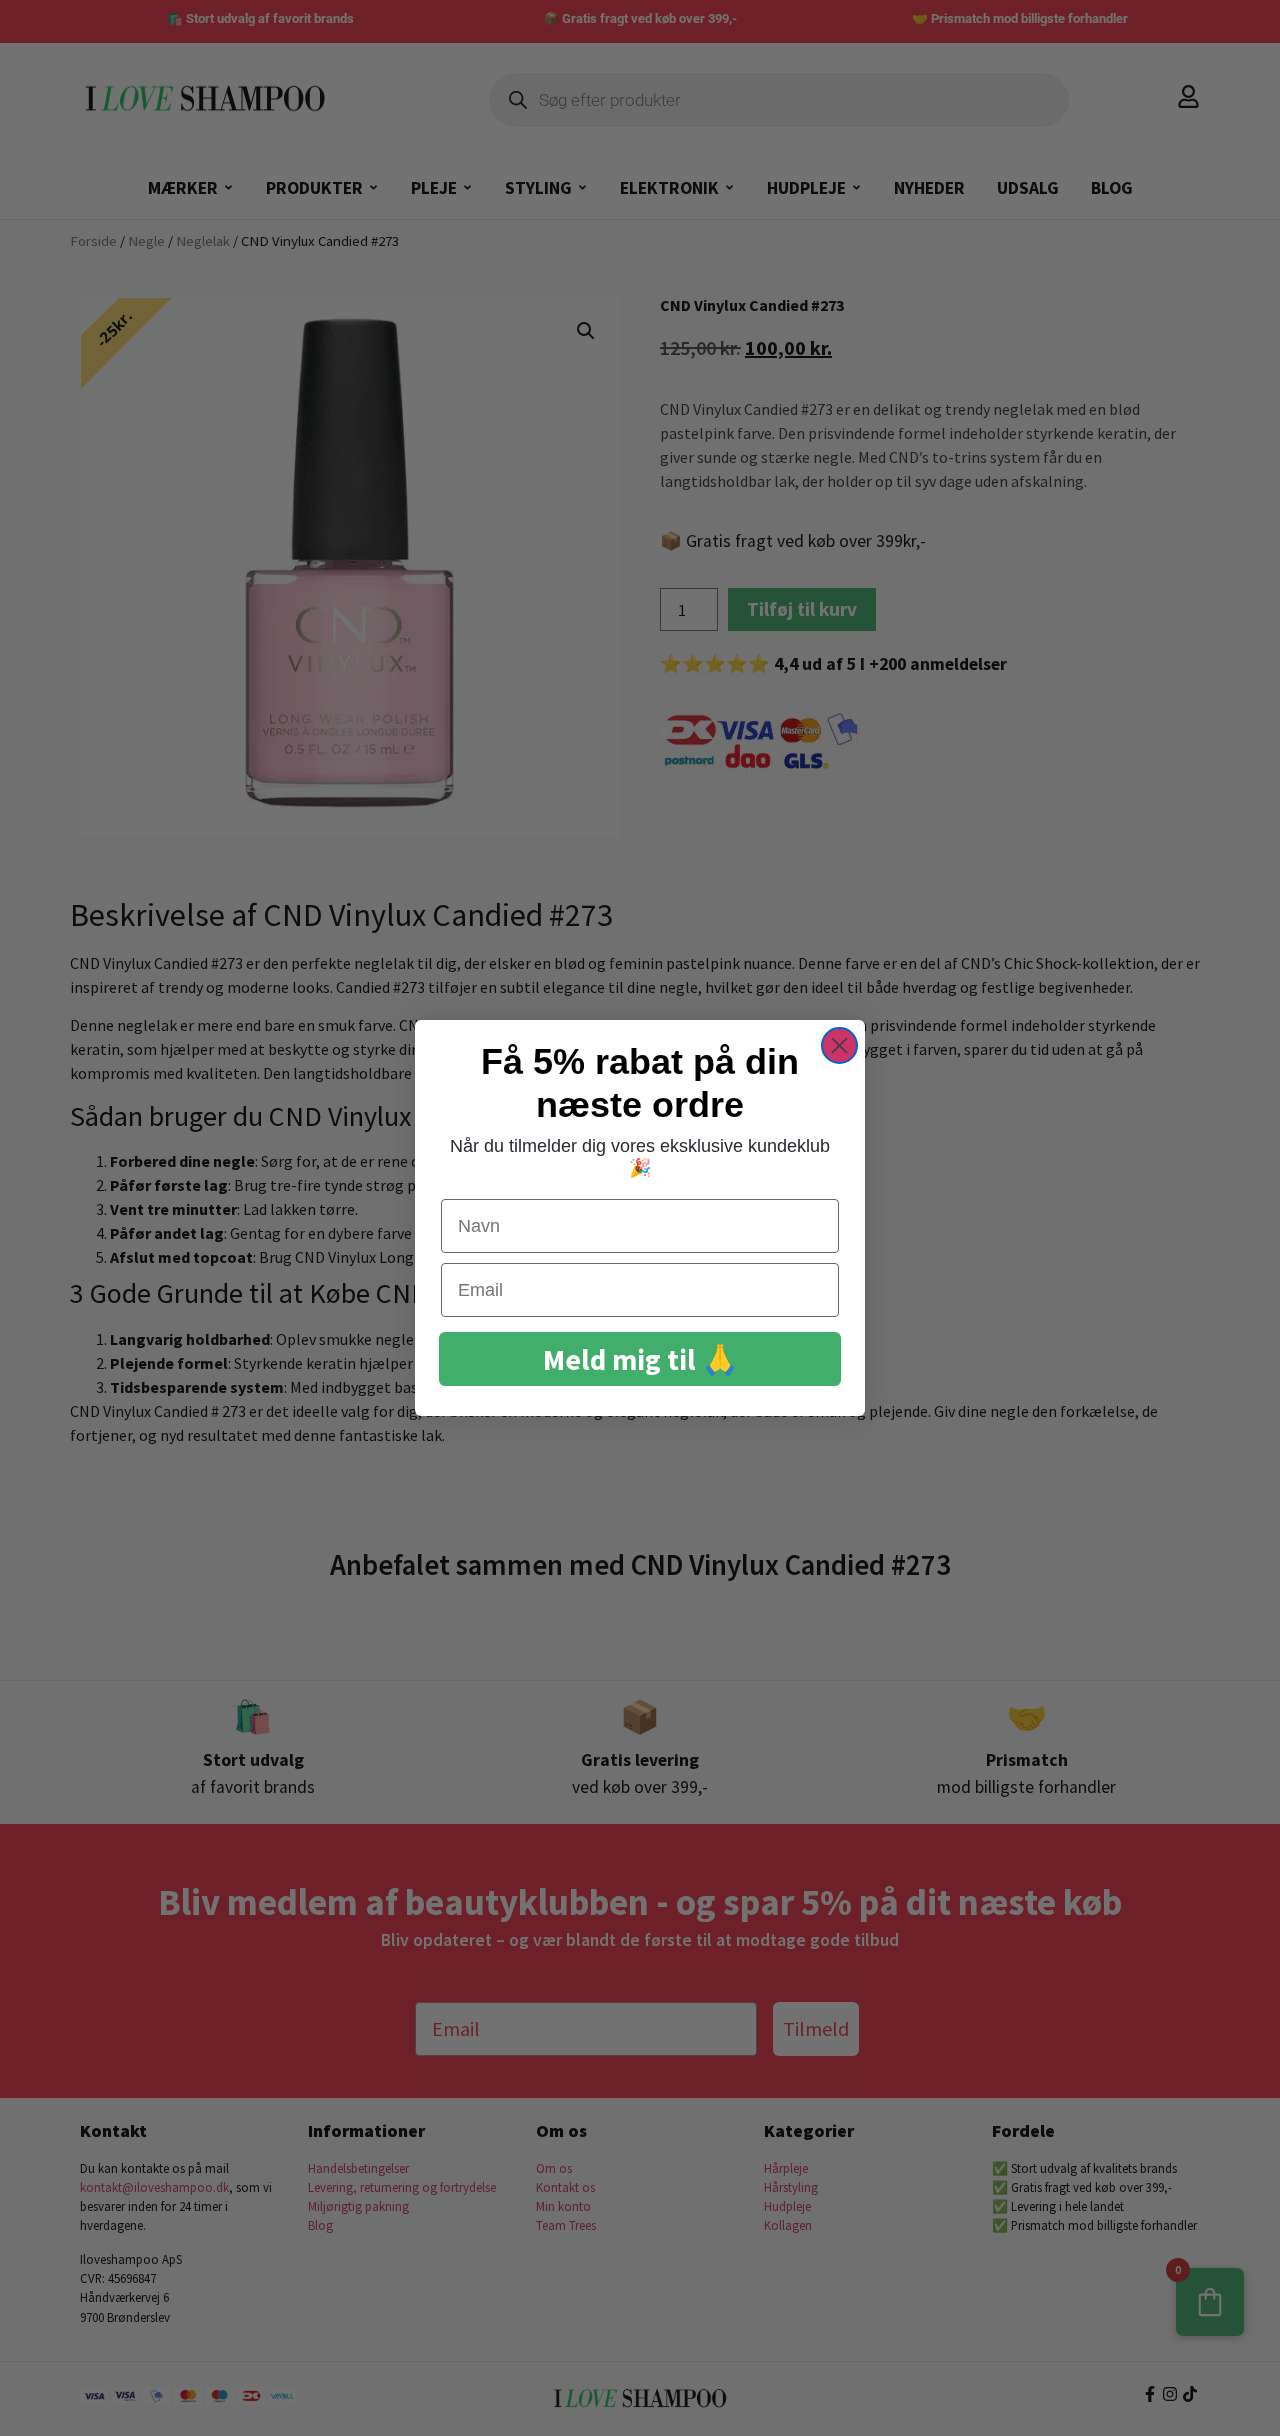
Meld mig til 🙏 (640, 1359)
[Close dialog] (839, 1045)
